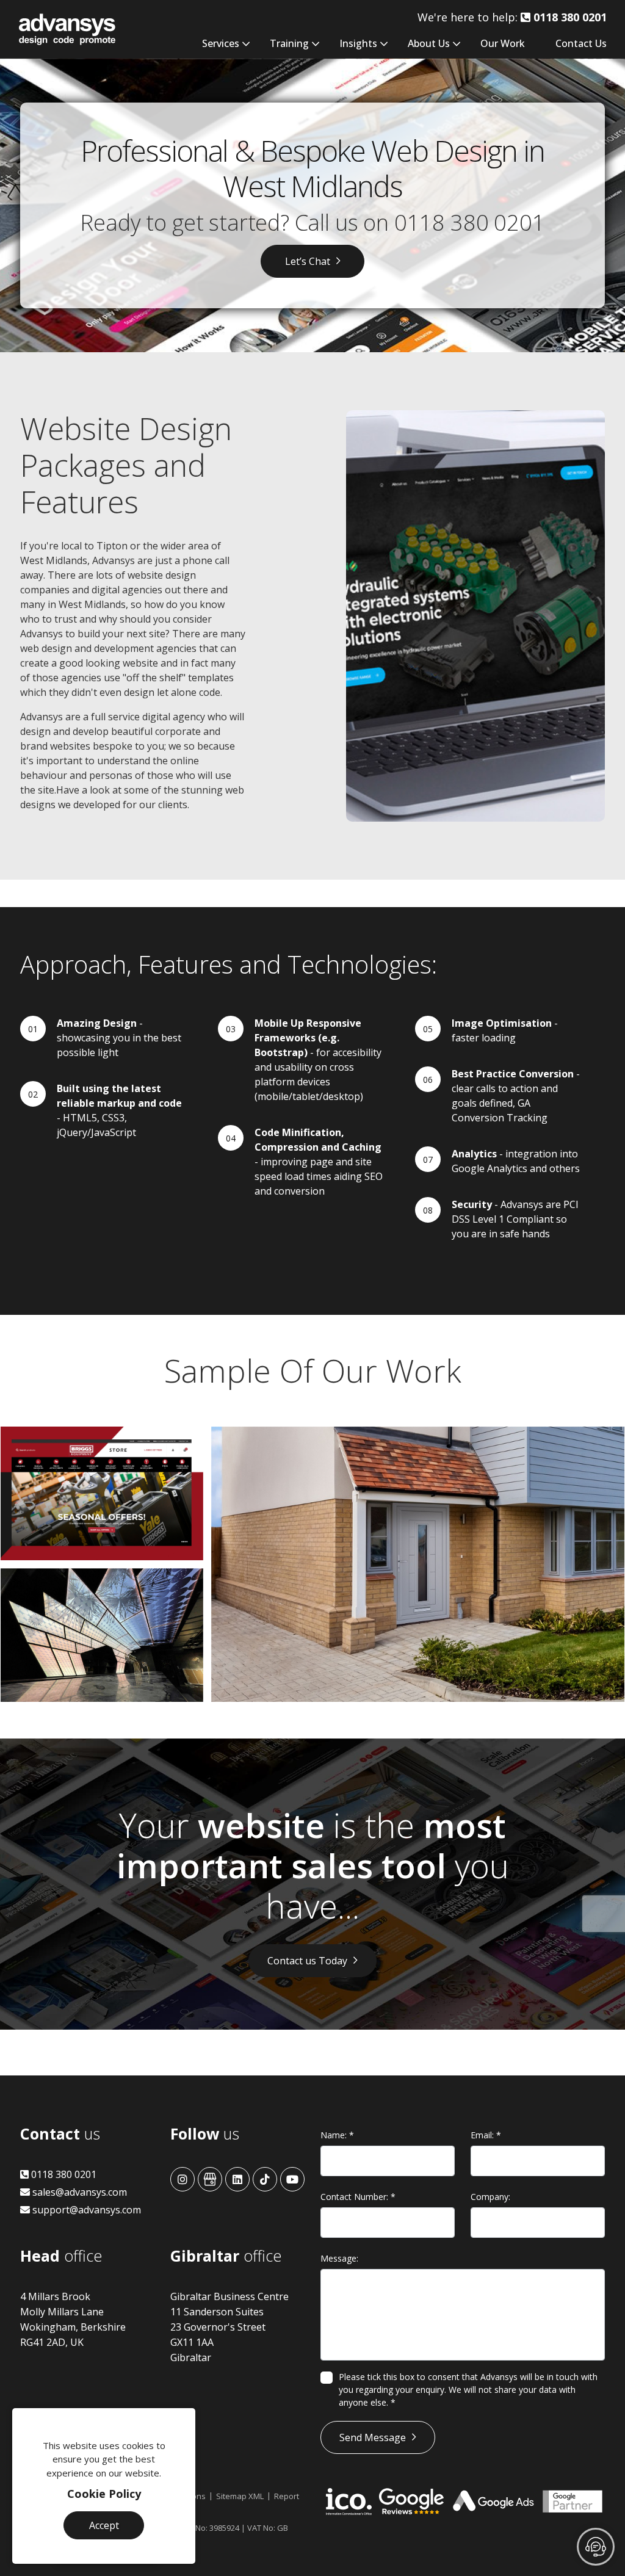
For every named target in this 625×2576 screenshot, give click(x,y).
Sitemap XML (240, 2496)
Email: (486, 2135)
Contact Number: (358, 2197)
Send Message (373, 2437)
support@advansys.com (85, 2210)
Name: (337, 2135)
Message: (339, 2258)
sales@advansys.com (78, 2192)
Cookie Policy (104, 2494)
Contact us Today (307, 1961)
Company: (490, 2197)
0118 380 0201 (470, 223)
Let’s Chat (308, 261)
